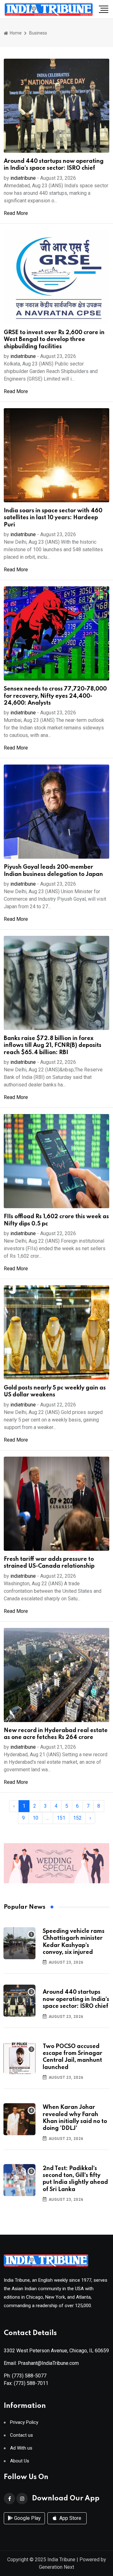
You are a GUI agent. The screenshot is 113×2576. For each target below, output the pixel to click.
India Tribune (61, 2560)
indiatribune (23, 178)
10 (35, 1818)
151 (61, 1818)
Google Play (27, 2518)
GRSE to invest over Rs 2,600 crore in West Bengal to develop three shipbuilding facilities (54, 340)
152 (77, 1818)
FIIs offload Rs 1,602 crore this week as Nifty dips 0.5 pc (56, 1220)
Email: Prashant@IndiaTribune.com (41, 2363)
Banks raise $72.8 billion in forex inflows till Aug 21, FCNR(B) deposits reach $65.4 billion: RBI (53, 1045)
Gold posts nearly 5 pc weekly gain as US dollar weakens (55, 1391)
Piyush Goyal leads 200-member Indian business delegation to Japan (53, 871)
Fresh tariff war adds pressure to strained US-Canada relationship (49, 1563)
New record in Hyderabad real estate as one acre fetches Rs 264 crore (56, 1734)
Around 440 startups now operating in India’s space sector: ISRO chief (54, 165)
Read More (16, 213)
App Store (70, 2518)
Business (38, 33)
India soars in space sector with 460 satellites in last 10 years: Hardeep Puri (53, 518)
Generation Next (56, 2567)
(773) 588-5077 (29, 2376)
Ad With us (21, 2448)
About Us (20, 2461)
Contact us (22, 2435)
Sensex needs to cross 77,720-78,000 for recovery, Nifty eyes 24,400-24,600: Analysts (55, 696)
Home (15, 33)
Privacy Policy (24, 2422)
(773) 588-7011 (31, 2383)
